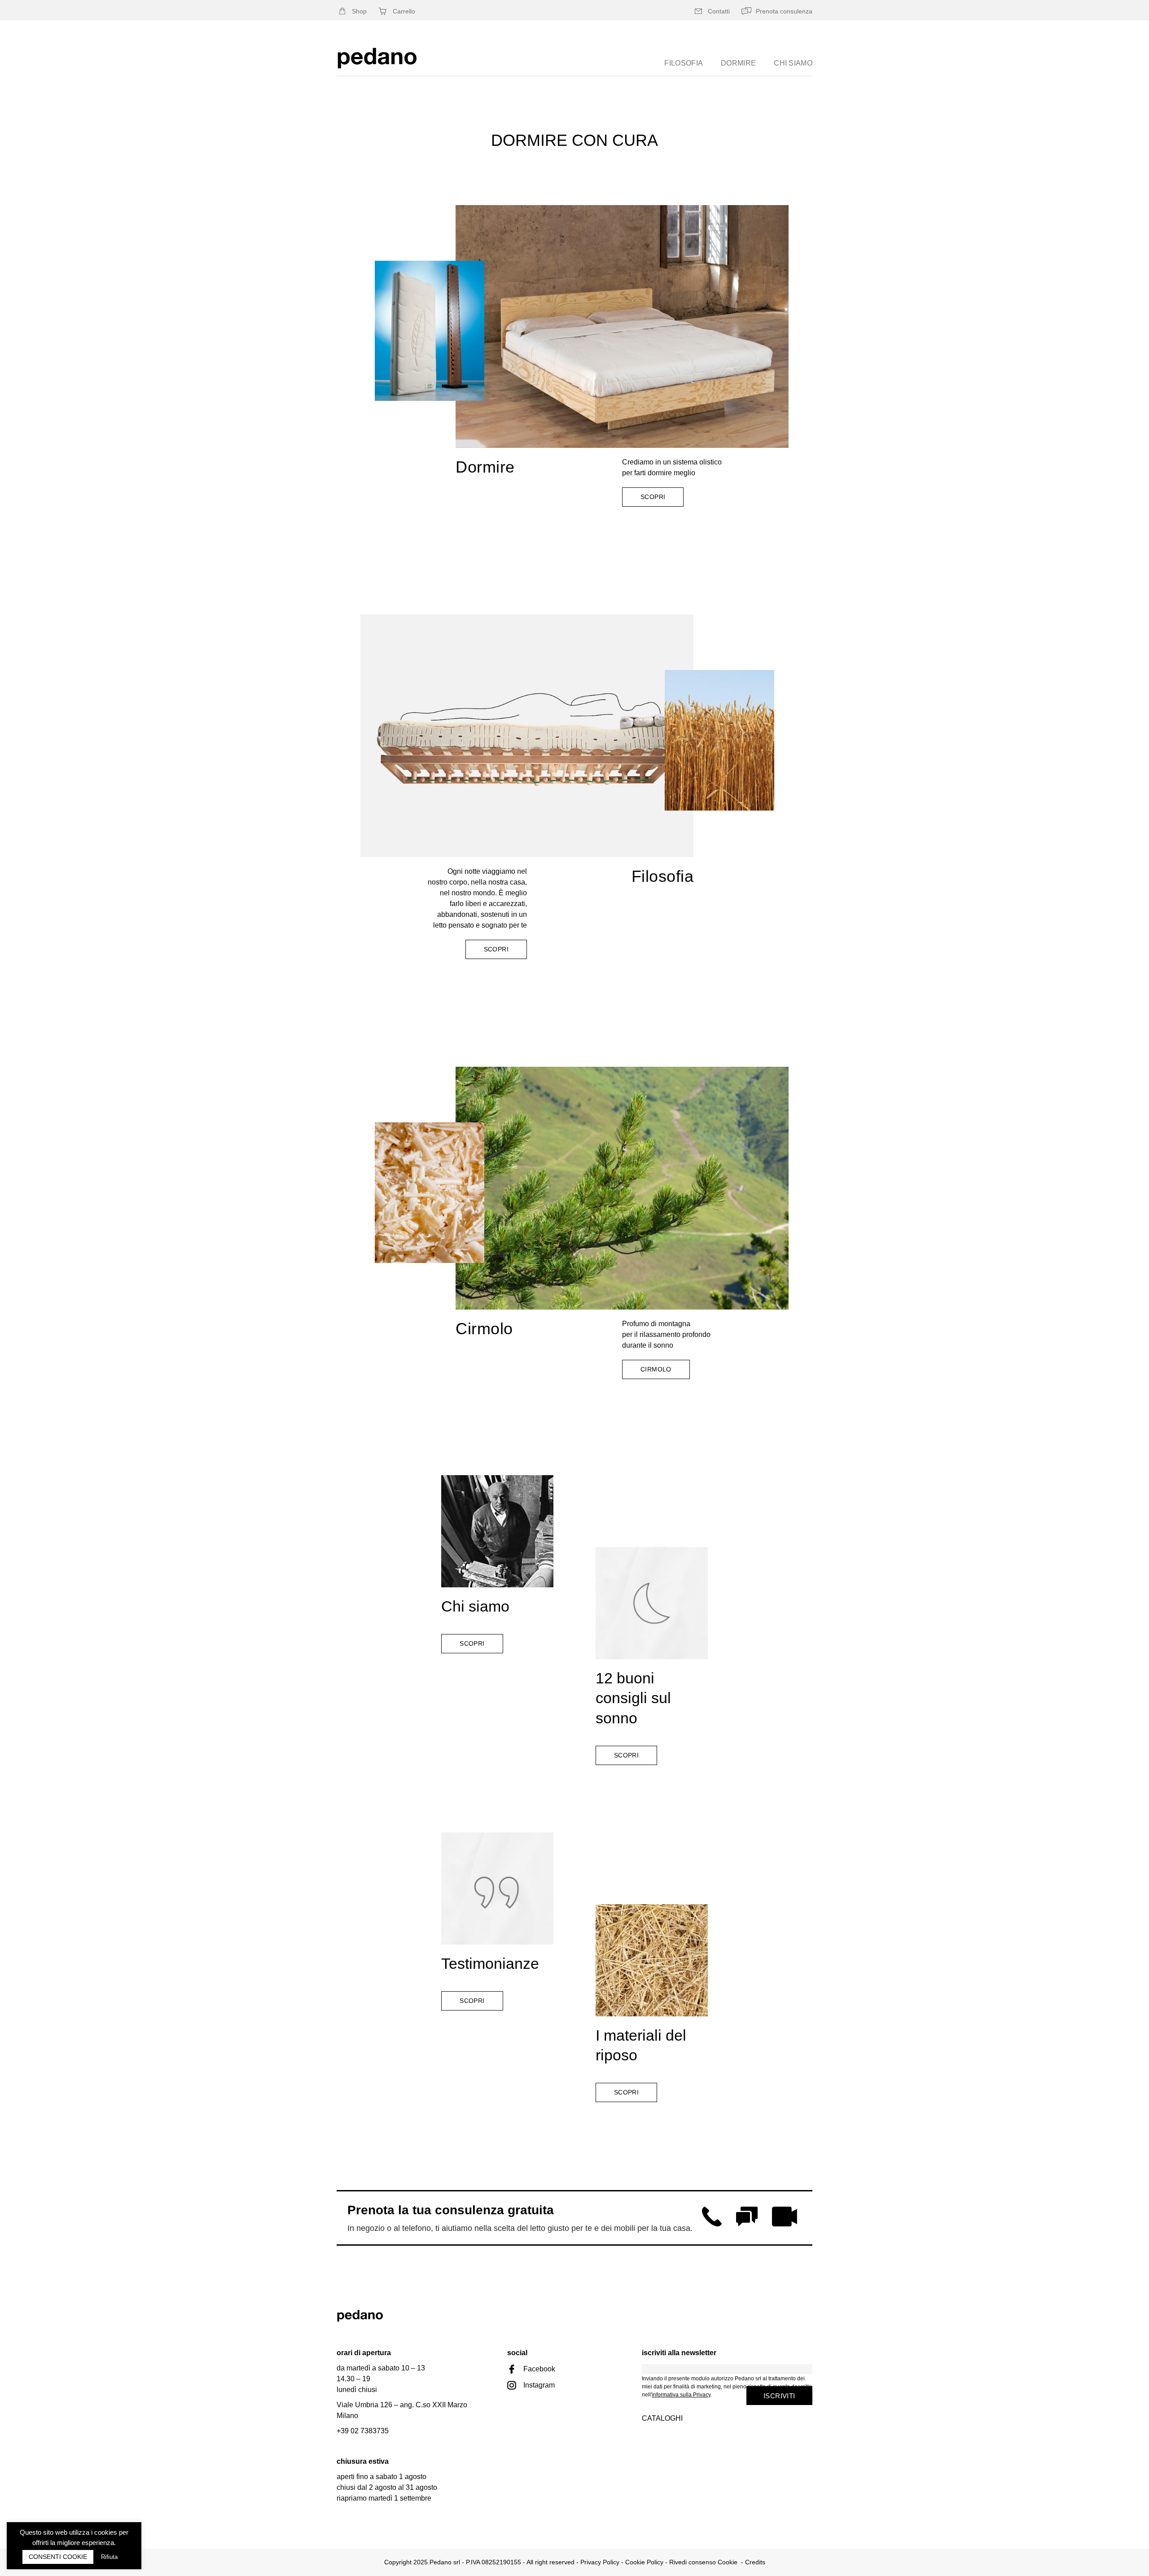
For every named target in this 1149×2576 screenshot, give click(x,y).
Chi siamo (475, 1606)
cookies (106, 2532)
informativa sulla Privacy (681, 2395)
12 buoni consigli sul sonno (633, 1698)
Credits (755, 2562)
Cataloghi (662, 2418)
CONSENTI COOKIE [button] (58, 2557)
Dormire (738, 63)
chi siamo (793, 63)
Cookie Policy (644, 2562)
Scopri (653, 497)
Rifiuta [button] (109, 2557)
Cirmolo (484, 1329)
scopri (496, 949)
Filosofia (684, 63)
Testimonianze (490, 1963)
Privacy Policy (600, 2562)
